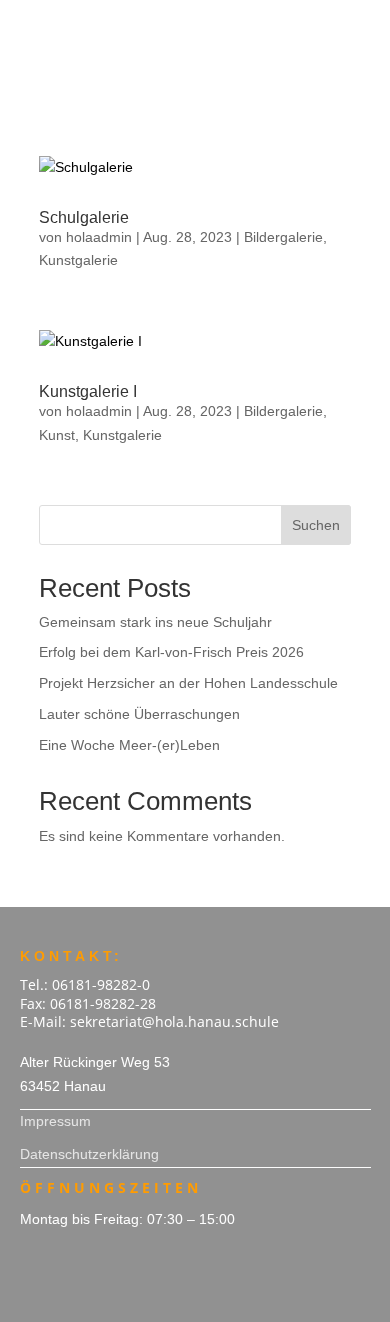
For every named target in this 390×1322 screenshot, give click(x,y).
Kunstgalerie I (88, 391)
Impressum (55, 1121)
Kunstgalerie (78, 260)
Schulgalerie (84, 217)
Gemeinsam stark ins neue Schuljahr (155, 622)
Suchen (316, 525)
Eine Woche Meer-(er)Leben (129, 745)
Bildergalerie (283, 237)
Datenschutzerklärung (89, 1154)
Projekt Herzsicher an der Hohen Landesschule (188, 683)
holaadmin (99, 237)
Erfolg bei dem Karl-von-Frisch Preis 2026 (171, 652)
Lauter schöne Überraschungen (139, 714)
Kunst (57, 435)
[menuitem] (195, 24)
